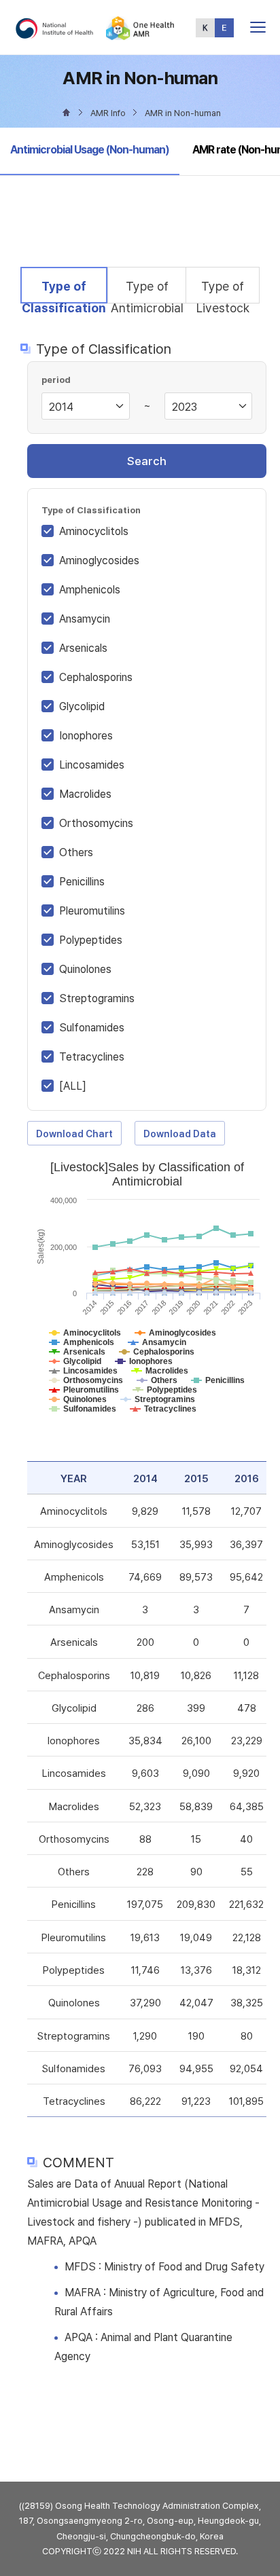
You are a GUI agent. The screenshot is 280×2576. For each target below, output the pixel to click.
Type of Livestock (223, 291)
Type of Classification (64, 290)
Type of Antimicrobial (147, 291)
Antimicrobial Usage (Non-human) (89, 149)
